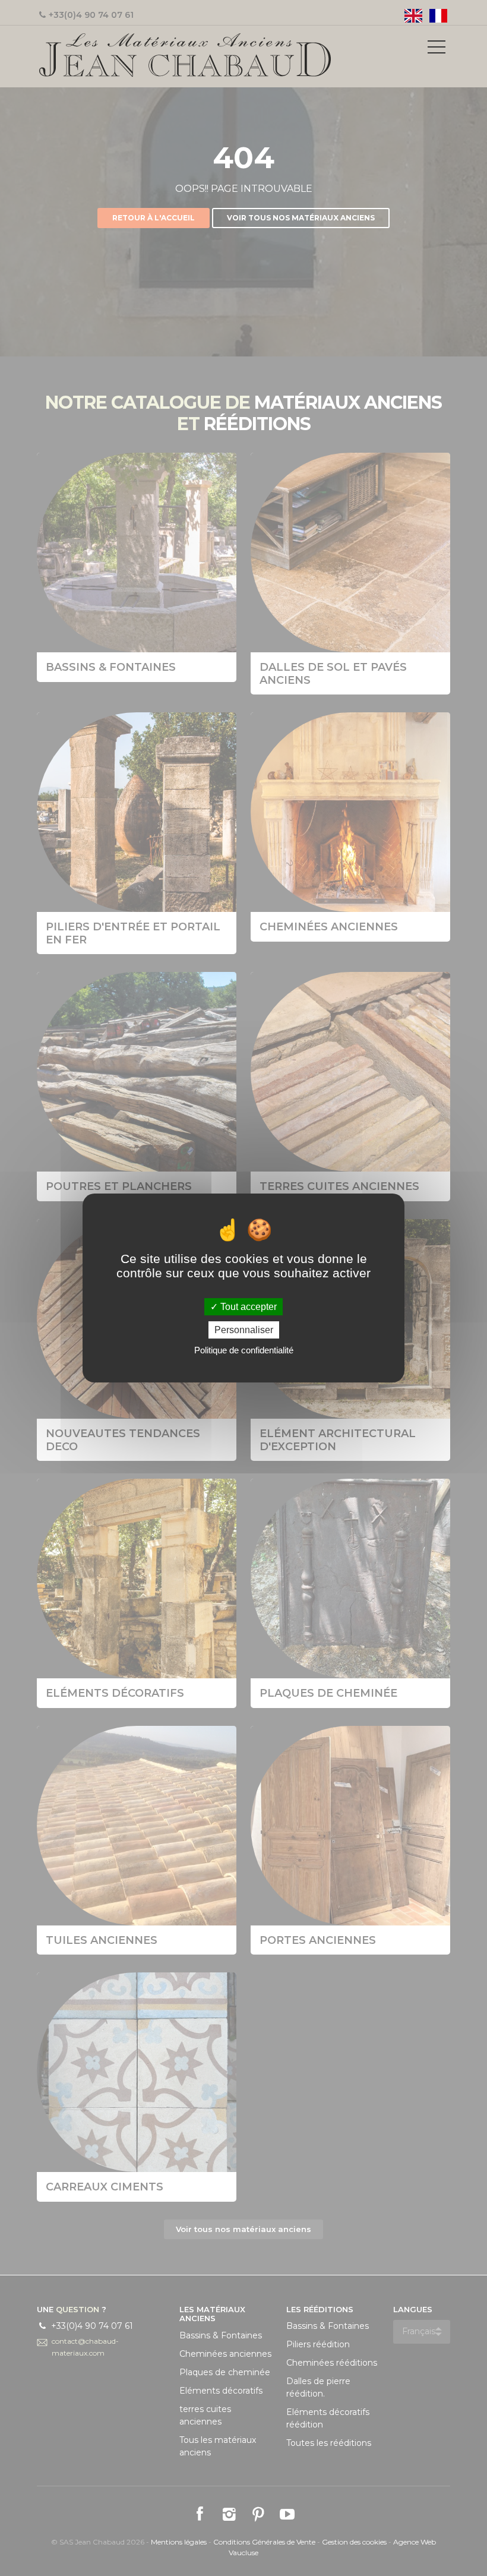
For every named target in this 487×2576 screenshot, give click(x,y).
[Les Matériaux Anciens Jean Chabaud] (185, 54)
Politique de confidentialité (244, 1350)
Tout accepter (247, 1307)
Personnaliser (244, 1330)
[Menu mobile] (437, 49)
